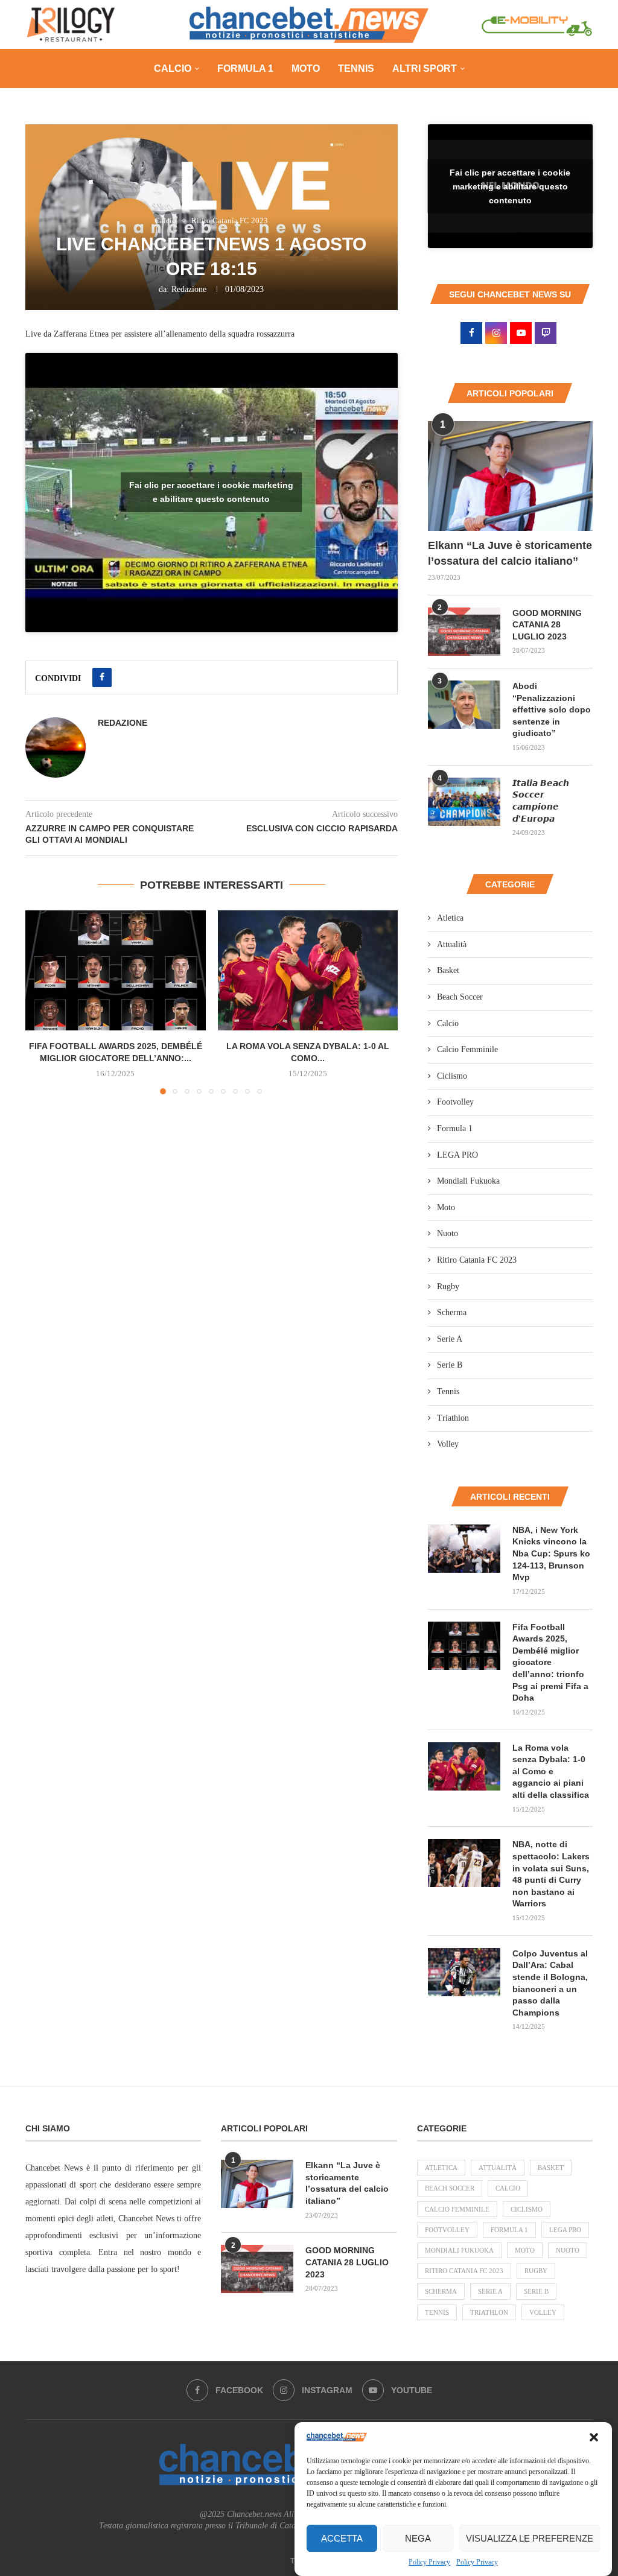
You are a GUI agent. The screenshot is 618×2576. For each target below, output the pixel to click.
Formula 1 (245, 68)
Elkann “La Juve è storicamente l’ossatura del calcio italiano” (510, 553)
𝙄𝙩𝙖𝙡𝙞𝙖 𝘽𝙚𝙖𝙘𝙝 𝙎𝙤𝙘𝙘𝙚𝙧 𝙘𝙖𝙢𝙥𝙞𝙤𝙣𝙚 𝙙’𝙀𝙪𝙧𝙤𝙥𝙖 (541, 801)
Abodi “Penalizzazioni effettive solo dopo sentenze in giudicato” (552, 709)
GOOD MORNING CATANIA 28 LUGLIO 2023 (547, 625)
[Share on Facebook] (102, 677)
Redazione (189, 289)
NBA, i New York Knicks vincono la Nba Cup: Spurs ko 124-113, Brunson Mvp (551, 1553)
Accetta (342, 2538)
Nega (418, 2538)
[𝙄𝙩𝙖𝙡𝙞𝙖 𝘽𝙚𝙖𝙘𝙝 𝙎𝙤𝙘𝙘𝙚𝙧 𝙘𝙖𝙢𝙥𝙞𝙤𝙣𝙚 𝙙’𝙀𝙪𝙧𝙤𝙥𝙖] (464, 802)
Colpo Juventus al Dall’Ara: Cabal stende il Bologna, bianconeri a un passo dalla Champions (550, 1983)
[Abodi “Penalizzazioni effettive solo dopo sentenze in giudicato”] (464, 705)
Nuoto (448, 1233)
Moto (306, 68)
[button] (594, 2437)
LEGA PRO (457, 1155)
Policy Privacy (429, 2562)
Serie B (450, 1365)
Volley (448, 1444)
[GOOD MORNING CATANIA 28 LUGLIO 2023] (464, 632)
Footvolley (455, 1102)
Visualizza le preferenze (530, 2538)
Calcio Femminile (467, 1049)
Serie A (450, 1339)
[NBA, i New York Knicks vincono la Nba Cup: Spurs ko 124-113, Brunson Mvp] (464, 1549)
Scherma (452, 1312)
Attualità (452, 944)
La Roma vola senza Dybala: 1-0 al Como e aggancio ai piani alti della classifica (551, 1771)
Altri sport (425, 68)
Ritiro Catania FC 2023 (477, 1260)
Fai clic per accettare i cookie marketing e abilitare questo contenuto (211, 492)
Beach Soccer (460, 997)
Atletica (450, 918)
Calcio (173, 68)
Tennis (356, 68)
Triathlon (453, 1418)
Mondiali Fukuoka (468, 1181)
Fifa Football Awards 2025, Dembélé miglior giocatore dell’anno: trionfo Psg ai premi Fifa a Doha (550, 1663)
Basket (448, 970)
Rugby (448, 1286)
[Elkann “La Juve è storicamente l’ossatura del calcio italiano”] (510, 476)
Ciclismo (452, 1076)
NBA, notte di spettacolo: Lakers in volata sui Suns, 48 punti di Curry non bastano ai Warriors (551, 1874)
